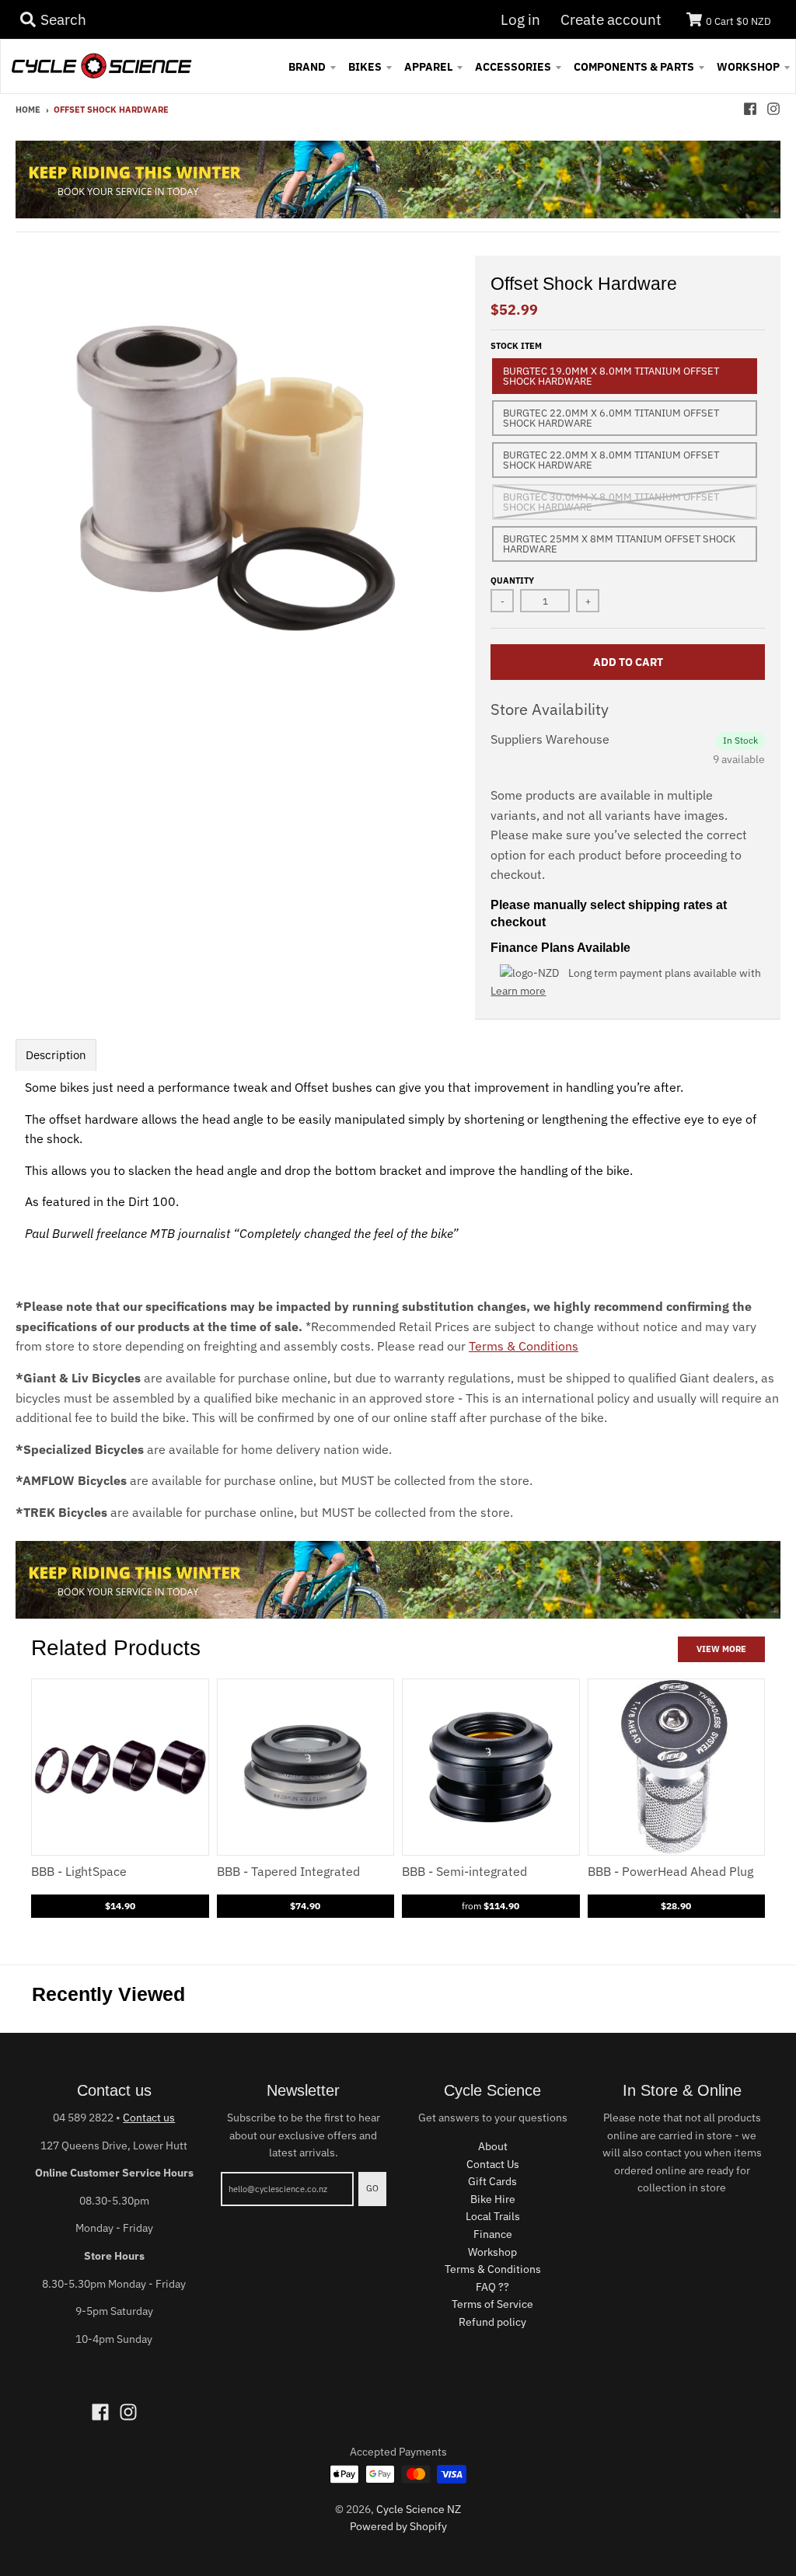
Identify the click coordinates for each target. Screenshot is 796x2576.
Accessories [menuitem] (513, 67)
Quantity (512, 580)
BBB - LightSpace (79, 1871)
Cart (738, 21)
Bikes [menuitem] (365, 67)
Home (28, 110)
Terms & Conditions (524, 1346)
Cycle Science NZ (419, 2509)
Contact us (149, 2118)
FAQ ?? (492, 2287)
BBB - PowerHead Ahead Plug (670, 1871)
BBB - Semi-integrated (464, 1871)
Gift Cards (492, 2181)
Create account (611, 19)
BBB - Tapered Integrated (288, 1871)
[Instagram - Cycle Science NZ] (773, 109)
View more (721, 1649)
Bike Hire (493, 2199)
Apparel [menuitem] (428, 67)
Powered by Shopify (398, 2526)
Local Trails (493, 2216)
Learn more (518, 991)
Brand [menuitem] (307, 67)
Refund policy (492, 2322)
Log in (520, 19)
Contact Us (493, 2164)
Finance (493, 2234)
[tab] (56, 1055)
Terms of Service (492, 2304)
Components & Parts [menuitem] (634, 67)
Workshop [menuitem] (748, 67)
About (493, 2146)
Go (372, 2188)
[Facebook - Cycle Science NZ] (750, 109)
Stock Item (516, 346)
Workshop (492, 2252)
